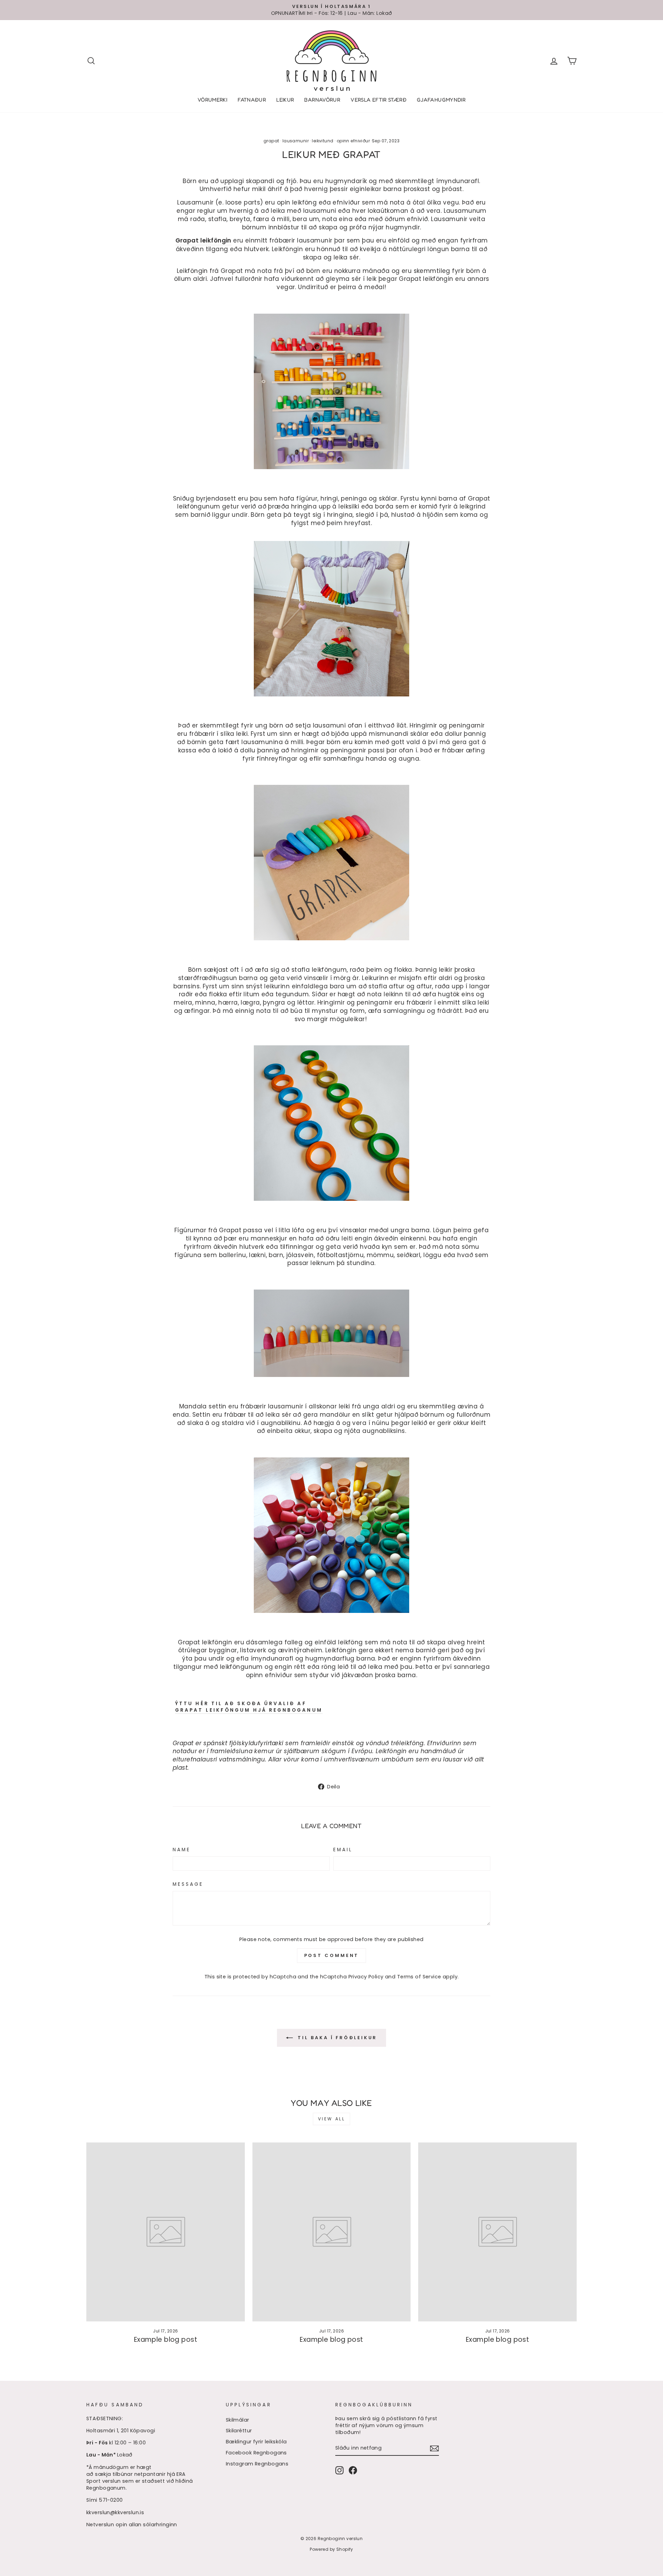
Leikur (285, 100)
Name (182, 1850)
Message (188, 1884)
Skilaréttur (239, 2431)
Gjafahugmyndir (441, 100)
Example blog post (166, 2340)
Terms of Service (419, 1977)
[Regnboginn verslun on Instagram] (339, 2470)
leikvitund (323, 141)
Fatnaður (252, 100)
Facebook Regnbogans (256, 2453)
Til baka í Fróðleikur (337, 2038)
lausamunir (296, 141)
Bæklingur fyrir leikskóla (256, 2442)
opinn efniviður (353, 141)
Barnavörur (322, 100)
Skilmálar (238, 2420)
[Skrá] (434, 2448)
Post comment (332, 1955)
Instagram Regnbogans (257, 2464)
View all (332, 2119)
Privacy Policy (366, 1977)
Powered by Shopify (331, 2549)
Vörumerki (212, 100)
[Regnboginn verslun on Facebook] (353, 2470)
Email (343, 1850)
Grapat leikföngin (203, 241)
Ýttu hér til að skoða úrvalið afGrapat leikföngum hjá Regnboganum (249, 1707)
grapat (271, 141)
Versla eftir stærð (378, 100)
